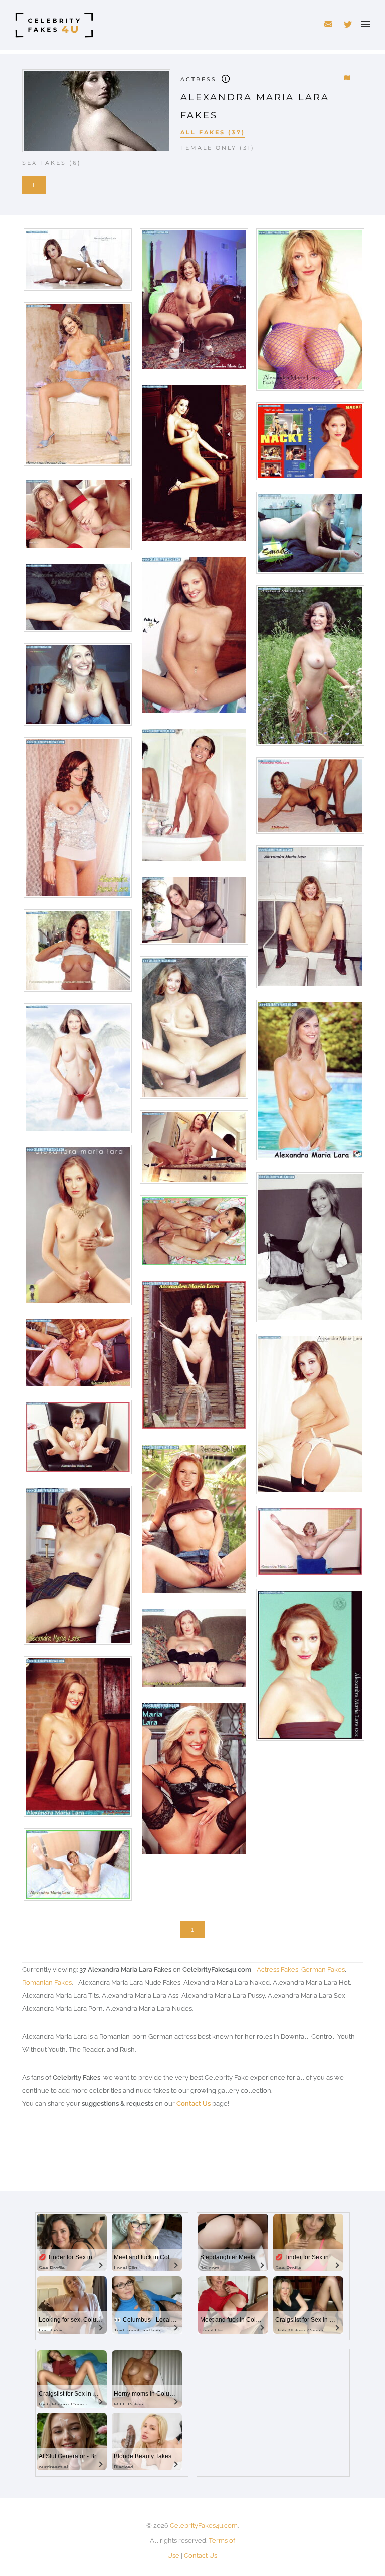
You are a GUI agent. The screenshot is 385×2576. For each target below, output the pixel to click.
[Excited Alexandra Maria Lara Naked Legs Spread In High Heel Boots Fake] (310, 920)
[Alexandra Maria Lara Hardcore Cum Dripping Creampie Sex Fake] (77, 1356)
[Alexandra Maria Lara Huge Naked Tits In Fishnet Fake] (310, 313)
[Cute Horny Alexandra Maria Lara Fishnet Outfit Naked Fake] (193, 913)
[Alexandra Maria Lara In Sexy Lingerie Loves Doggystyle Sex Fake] (310, 799)
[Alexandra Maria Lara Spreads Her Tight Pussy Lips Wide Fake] (77, 1441)
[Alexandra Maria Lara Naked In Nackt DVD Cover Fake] (310, 445)
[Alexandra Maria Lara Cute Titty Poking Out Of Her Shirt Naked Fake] (77, 821)
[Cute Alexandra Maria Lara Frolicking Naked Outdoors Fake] (310, 669)
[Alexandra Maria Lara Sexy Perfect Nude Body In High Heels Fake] (193, 467)
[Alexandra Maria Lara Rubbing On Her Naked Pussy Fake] (193, 639)
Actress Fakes (277, 1969)
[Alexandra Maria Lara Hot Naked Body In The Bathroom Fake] (193, 798)
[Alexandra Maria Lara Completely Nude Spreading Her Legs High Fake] (310, 1545)
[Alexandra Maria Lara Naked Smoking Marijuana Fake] (310, 536)
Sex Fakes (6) (52, 163)
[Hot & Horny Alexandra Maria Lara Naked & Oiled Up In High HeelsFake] (77, 263)
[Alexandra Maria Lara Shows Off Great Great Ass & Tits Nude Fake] (310, 1418)
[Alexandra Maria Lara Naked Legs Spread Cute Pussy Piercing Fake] (193, 1652)
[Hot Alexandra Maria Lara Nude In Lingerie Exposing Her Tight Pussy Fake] (193, 1782)
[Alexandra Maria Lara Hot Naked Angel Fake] (77, 1072)
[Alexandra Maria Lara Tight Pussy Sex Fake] (193, 1235)
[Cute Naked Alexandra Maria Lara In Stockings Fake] (77, 1740)
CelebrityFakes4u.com (204, 2526)
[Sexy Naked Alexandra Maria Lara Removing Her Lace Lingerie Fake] (77, 388)
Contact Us (194, 2104)
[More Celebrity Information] (226, 78)
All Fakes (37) (213, 132)
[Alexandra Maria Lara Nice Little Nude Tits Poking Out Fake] (310, 1668)
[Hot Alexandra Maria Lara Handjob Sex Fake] (77, 1229)
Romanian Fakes (47, 1982)
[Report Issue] (347, 79)
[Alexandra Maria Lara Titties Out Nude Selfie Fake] (77, 688)
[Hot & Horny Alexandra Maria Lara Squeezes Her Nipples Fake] (77, 601)
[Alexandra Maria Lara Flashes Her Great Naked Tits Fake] (77, 954)
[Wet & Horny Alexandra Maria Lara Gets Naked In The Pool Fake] (310, 1084)
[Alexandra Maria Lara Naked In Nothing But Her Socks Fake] (77, 1569)
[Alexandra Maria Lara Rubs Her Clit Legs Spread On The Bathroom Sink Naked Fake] (193, 1151)
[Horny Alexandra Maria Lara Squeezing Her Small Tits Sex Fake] (193, 1031)
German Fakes (323, 1969)
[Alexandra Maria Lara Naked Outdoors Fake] (193, 1359)
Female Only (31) (218, 148)
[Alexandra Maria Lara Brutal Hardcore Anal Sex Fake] (77, 517)
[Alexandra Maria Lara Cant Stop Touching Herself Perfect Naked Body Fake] (193, 303)
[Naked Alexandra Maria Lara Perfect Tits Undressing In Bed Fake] (310, 1251)
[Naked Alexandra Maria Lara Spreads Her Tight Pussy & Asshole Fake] (77, 1868)
